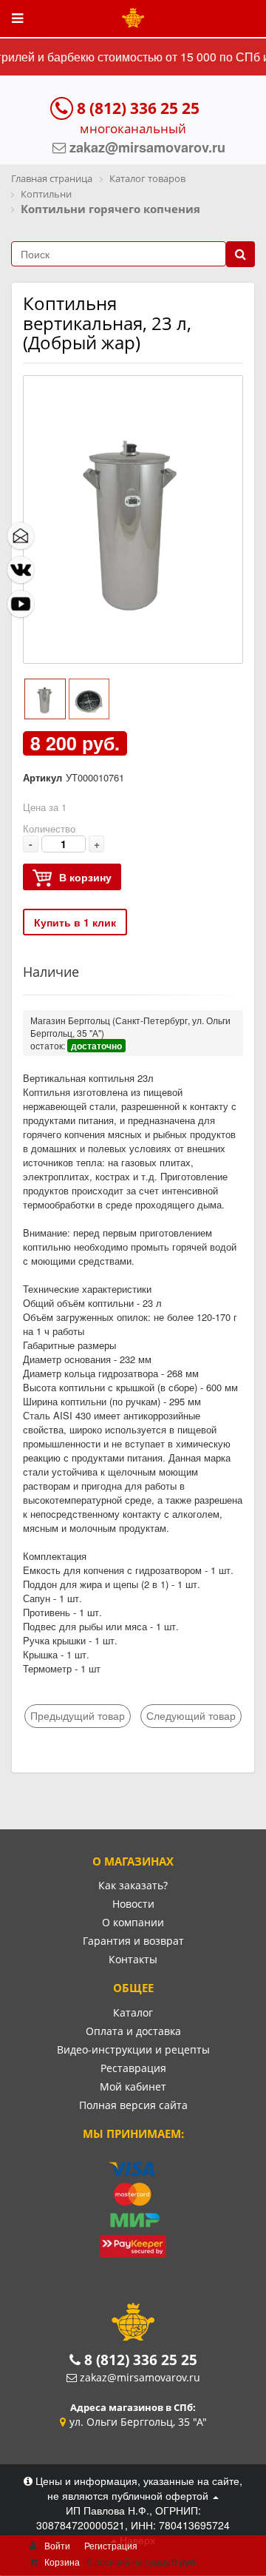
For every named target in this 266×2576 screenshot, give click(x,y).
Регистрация (111, 2545)
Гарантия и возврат (133, 1941)
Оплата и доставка (133, 2031)
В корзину (85, 877)
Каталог (133, 2012)
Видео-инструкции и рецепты (133, 2049)
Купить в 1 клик (75, 922)
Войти (57, 2545)
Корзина (62, 2562)
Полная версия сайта (133, 2105)
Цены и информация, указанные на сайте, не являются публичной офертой (137, 2488)
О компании (133, 1922)
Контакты (133, 1959)
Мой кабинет (133, 2086)
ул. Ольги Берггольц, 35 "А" (138, 2422)
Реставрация (133, 2068)
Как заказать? (133, 1885)
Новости (133, 1904)
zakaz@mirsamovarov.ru (140, 2377)
